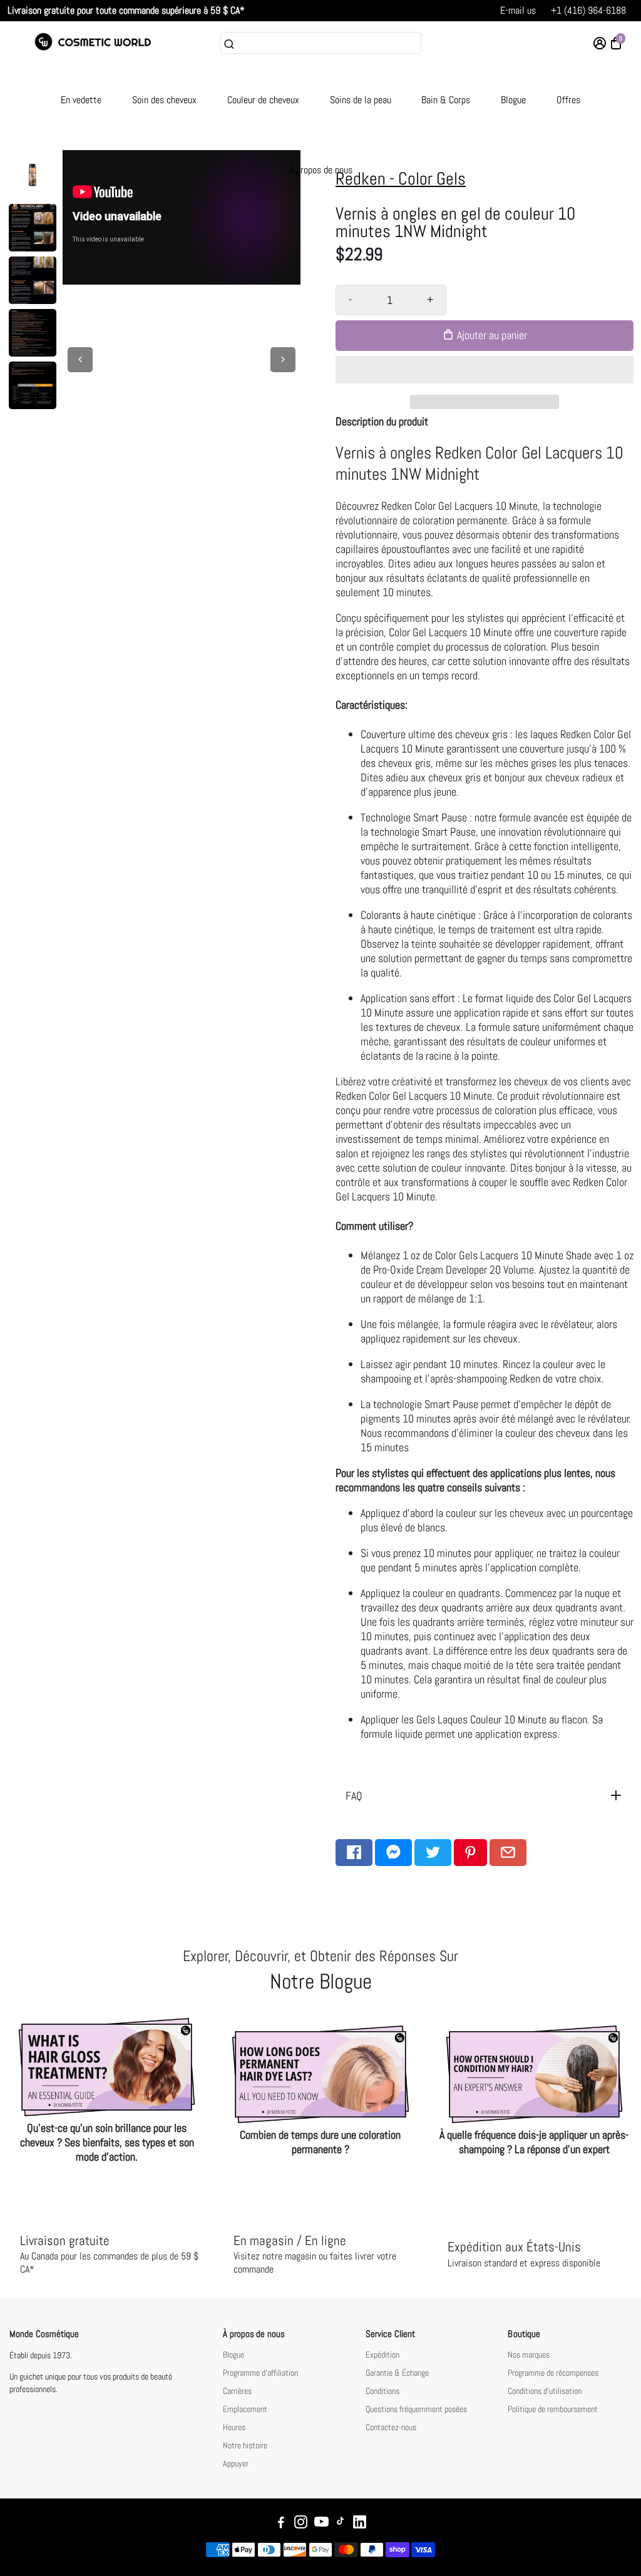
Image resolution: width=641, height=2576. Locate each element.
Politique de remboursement (553, 2409)
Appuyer (236, 2464)
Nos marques (529, 2355)
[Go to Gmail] (508, 1853)
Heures (234, 2427)
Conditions (382, 2391)
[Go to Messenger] (393, 1853)
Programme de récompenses (553, 2373)
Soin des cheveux (164, 100)
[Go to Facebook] (354, 1853)
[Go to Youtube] (321, 2524)
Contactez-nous (391, 2427)
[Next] (283, 360)
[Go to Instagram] (301, 2524)
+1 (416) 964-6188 (588, 10)
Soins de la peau (361, 100)
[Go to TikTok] (341, 2524)
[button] (485, 370)
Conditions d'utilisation (545, 2391)
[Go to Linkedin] (360, 2524)
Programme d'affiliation (260, 2373)
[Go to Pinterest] (470, 1853)
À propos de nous (321, 170)
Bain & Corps (446, 100)
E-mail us (518, 10)
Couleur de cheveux (263, 100)
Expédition (382, 2355)
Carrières (237, 2391)
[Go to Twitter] (433, 1853)
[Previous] (80, 360)
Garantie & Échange (397, 2373)
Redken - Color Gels (401, 179)
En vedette (81, 100)
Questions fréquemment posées (416, 2409)
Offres (568, 100)
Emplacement (245, 2409)
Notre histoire (245, 2446)
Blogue (513, 100)
